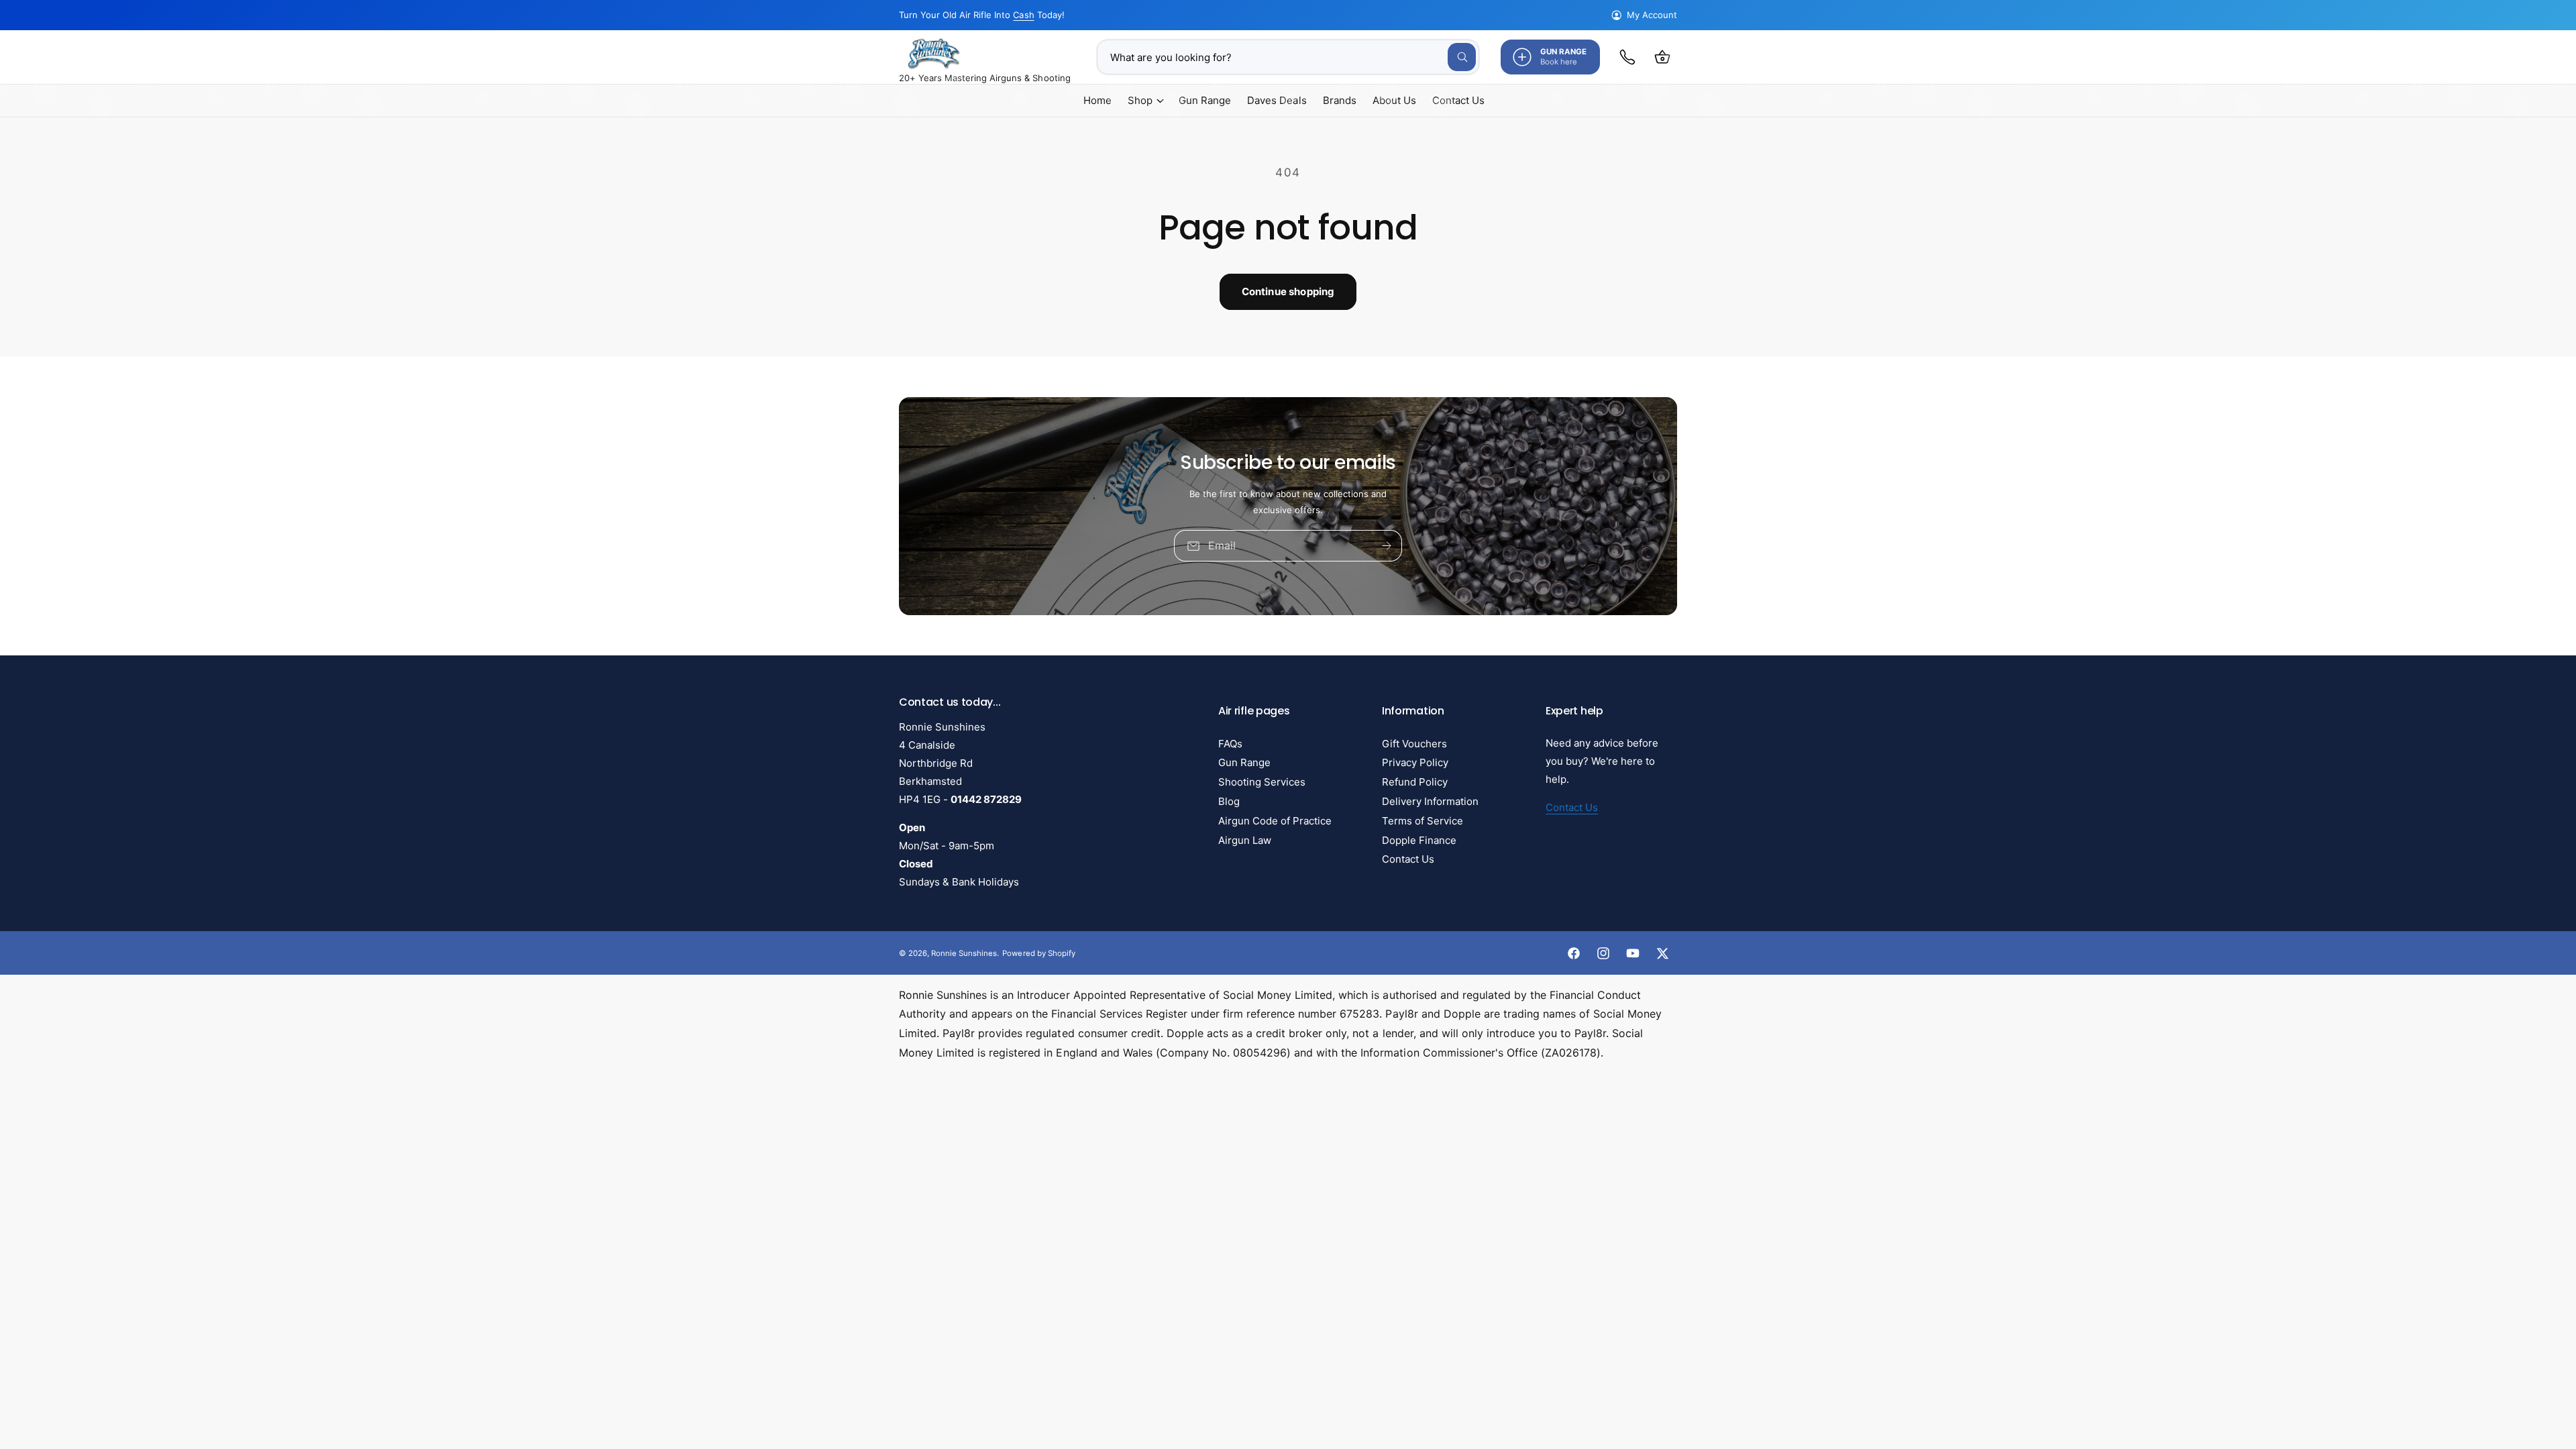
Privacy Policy (1415, 762)
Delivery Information (1430, 801)
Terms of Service (1423, 821)
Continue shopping (1288, 291)
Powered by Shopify (1038, 953)
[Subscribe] (1387, 546)
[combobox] (1288, 57)
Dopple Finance (1419, 840)
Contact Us (1408, 859)
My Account (1652, 15)
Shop (1140, 100)
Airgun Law (1245, 840)
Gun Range (1244, 762)
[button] (1662, 57)
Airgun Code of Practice (1275, 821)
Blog (1229, 801)
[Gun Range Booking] (1627, 57)
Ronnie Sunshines (964, 953)
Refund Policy (1415, 782)
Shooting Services (1262, 782)
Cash (1023, 15)
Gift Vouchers (1414, 744)
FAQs (1230, 744)
